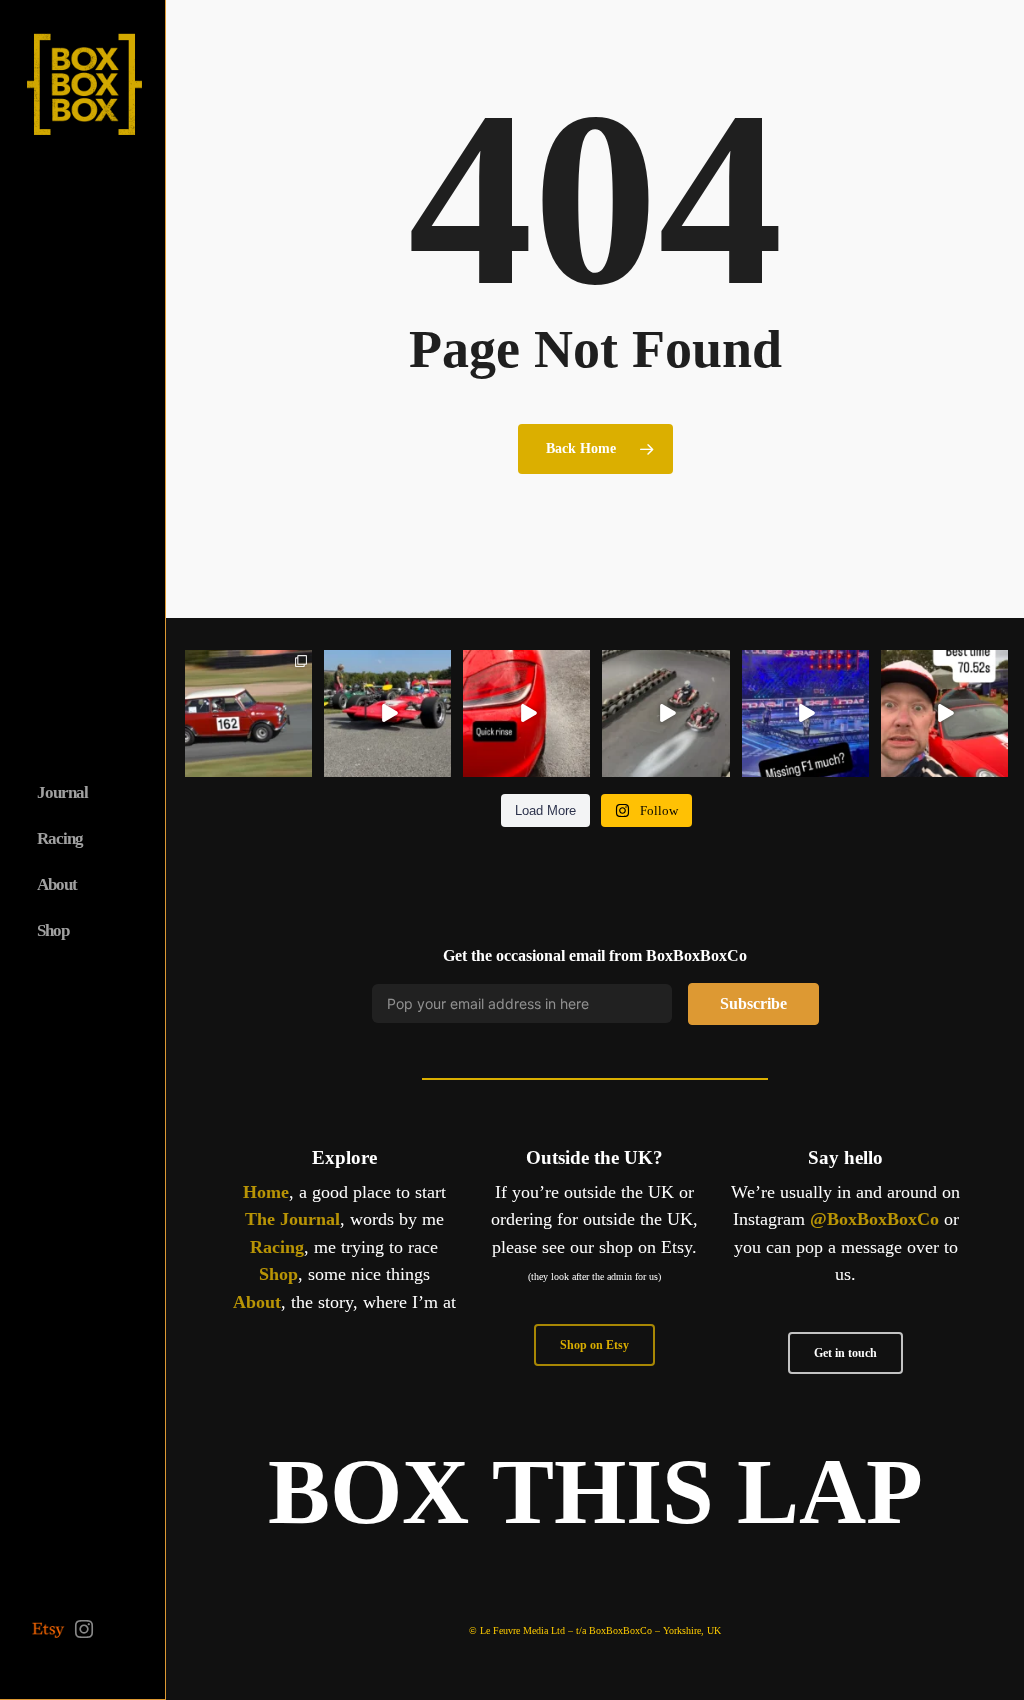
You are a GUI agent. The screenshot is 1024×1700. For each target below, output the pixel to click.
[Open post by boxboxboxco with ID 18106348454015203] (944, 713)
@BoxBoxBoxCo (874, 1219)
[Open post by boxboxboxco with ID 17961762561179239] (248, 713)
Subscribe (753, 1003)
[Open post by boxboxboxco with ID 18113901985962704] (387, 713)
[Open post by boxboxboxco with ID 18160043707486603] (805, 713)
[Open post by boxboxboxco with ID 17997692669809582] (526, 713)
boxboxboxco (247, 665)
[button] (594, 1345)
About (257, 1302)
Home (266, 1192)
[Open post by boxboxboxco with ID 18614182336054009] (665, 713)
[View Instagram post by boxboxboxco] (300, 765)
